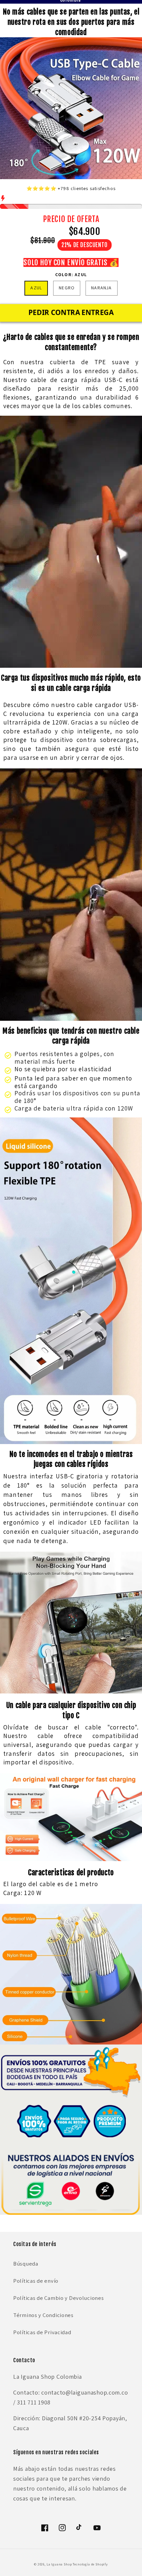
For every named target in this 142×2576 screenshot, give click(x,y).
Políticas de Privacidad (42, 2332)
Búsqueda (26, 2264)
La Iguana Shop (59, 2564)
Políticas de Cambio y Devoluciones (58, 2298)
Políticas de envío (36, 2281)
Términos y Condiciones (43, 2315)
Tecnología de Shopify (90, 2564)
